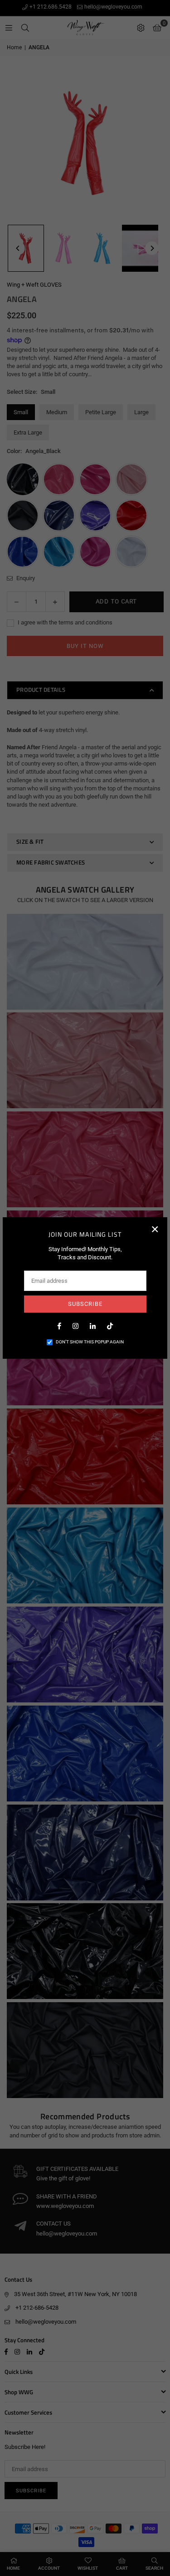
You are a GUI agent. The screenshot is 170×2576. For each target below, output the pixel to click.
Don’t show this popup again (90, 1342)
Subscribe (85, 1304)
